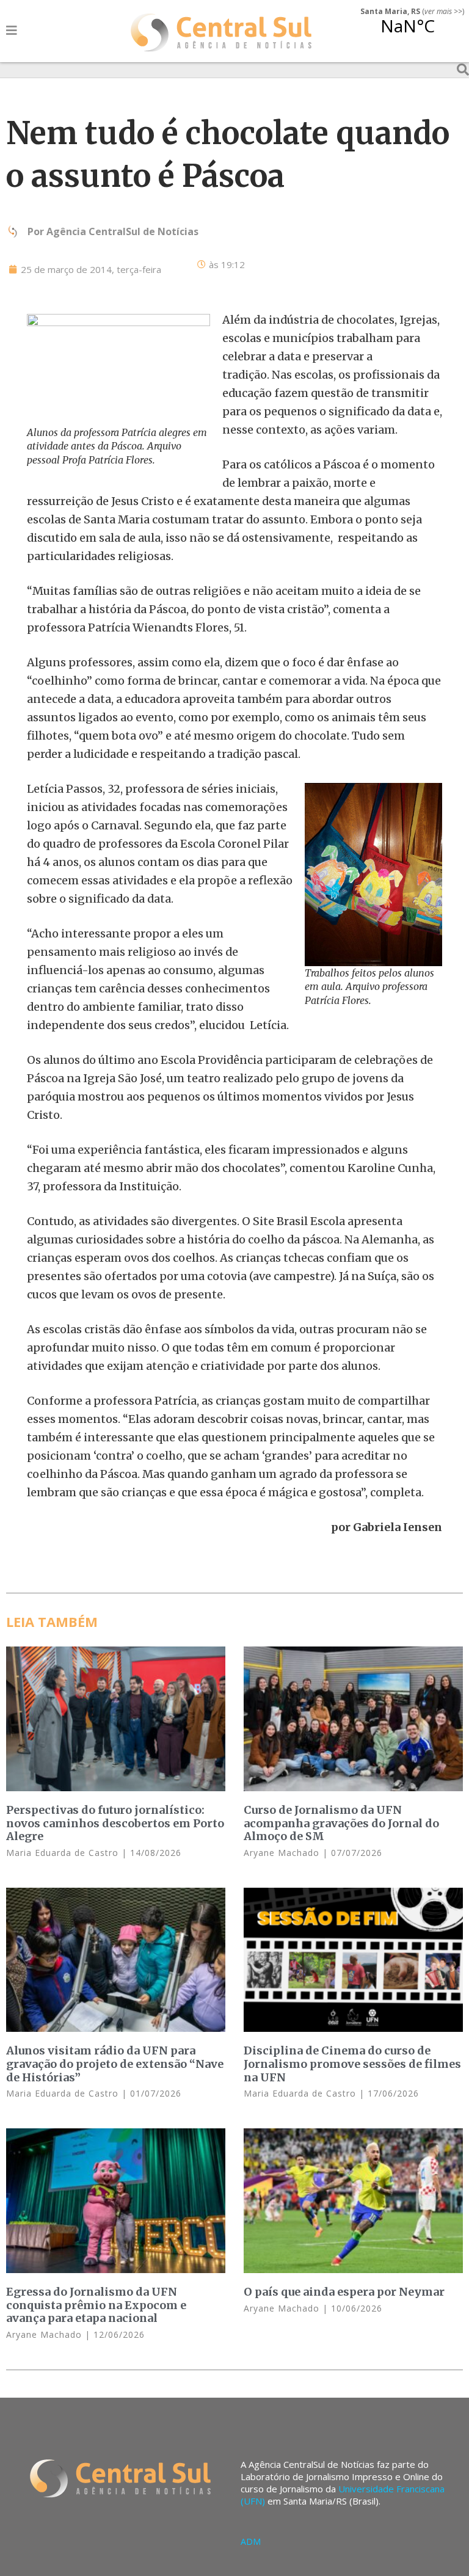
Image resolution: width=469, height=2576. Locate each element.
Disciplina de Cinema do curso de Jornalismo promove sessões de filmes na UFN (352, 2064)
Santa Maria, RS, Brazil (407, 33)
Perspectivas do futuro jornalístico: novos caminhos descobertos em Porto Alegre (115, 1823)
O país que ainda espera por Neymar (344, 2292)
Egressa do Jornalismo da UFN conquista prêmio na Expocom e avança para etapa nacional (96, 2305)
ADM (251, 2541)
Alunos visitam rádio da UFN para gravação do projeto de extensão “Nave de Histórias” (115, 2064)
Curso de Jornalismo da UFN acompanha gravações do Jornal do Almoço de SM (341, 1823)
